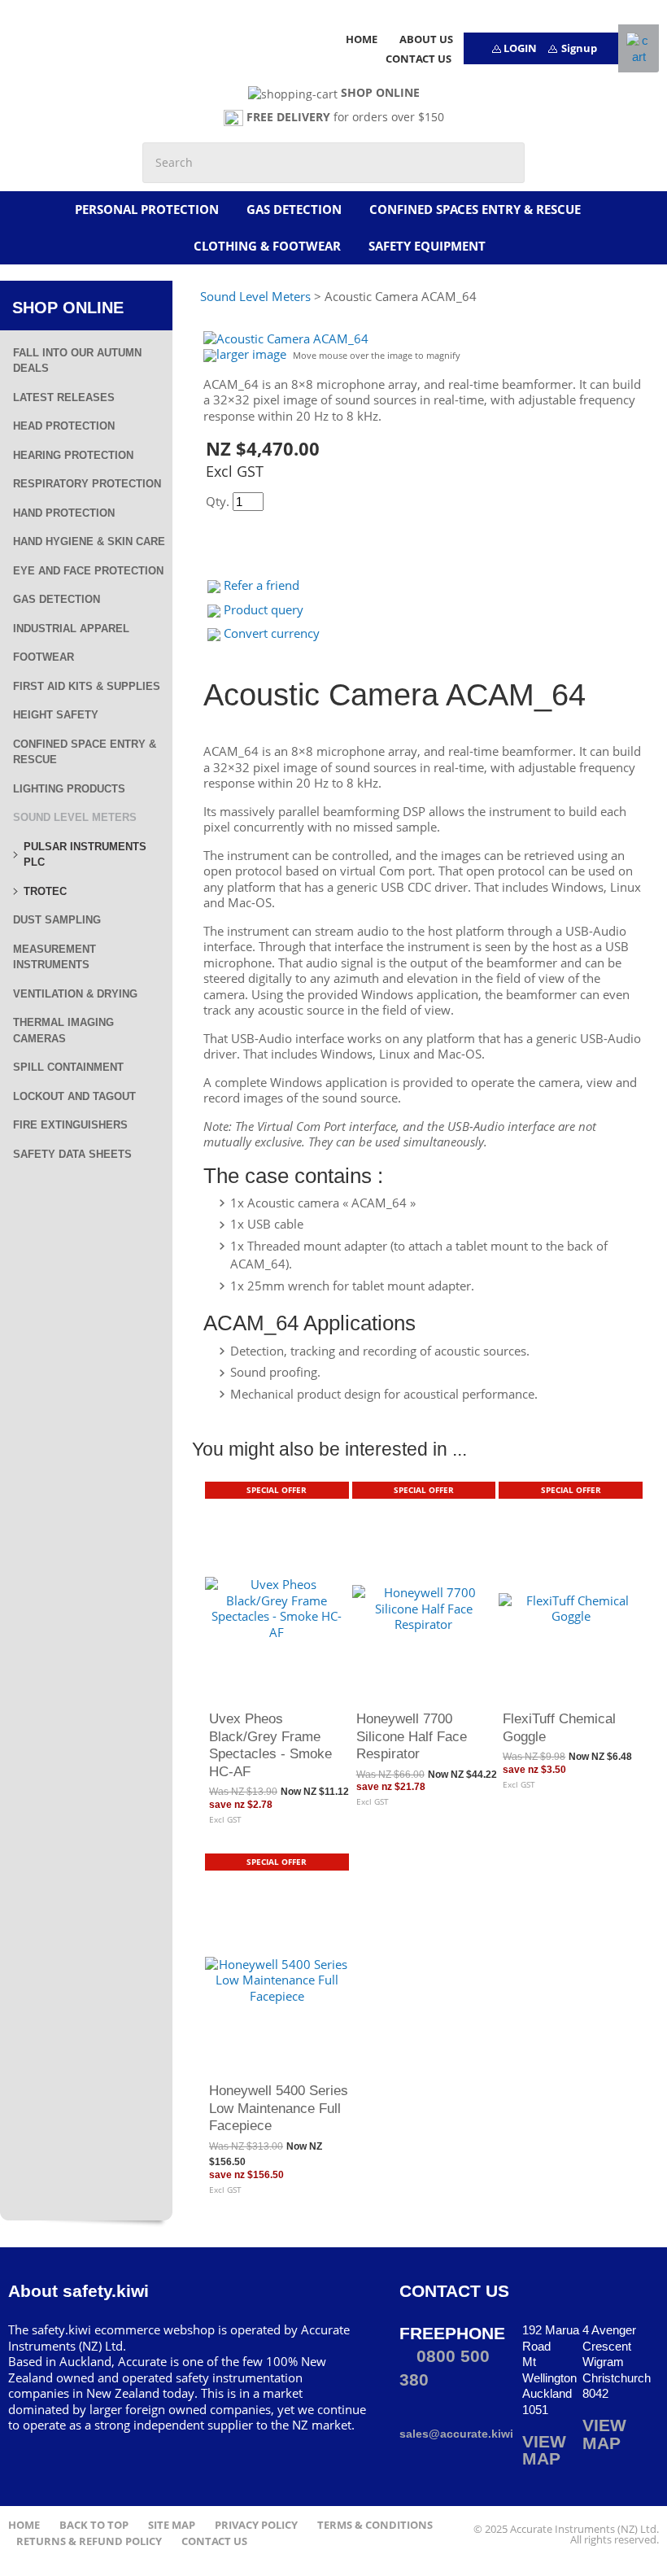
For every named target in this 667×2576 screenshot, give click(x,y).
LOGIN (520, 48)
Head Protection (64, 426)
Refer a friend (262, 585)
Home (24, 2525)
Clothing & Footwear (267, 246)
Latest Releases (64, 397)
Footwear (44, 657)
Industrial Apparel (71, 629)
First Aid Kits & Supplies (87, 686)
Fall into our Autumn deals (77, 361)
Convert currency (272, 633)
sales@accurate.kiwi (456, 2434)
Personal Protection (147, 209)
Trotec (45, 891)
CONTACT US (419, 59)
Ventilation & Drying (75, 994)
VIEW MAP (544, 2450)
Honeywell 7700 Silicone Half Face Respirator (412, 1736)
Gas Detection (294, 209)
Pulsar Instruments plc (85, 855)
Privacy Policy (256, 2525)
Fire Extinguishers (70, 1125)
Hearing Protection (73, 455)
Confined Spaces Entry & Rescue (475, 209)
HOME (362, 39)
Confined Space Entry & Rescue (85, 752)
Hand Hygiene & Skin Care (89, 541)
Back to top (94, 2525)
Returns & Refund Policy (89, 2541)
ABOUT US (426, 39)
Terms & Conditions (375, 2525)
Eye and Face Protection (88, 571)
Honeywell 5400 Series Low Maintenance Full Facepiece (279, 2108)
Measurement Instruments (54, 957)
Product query (264, 609)
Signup (579, 48)
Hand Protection (64, 513)
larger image (251, 354)
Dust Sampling (57, 920)
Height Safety (56, 715)
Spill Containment (68, 1067)
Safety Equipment (427, 246)
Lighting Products (69, 789)
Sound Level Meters (75, 817)
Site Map (172, 2525)
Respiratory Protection (87, 484)
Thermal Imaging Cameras (63, 1030)
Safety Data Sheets (72, 1154)
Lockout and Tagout (74, 1096)
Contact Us (214, 2541)
